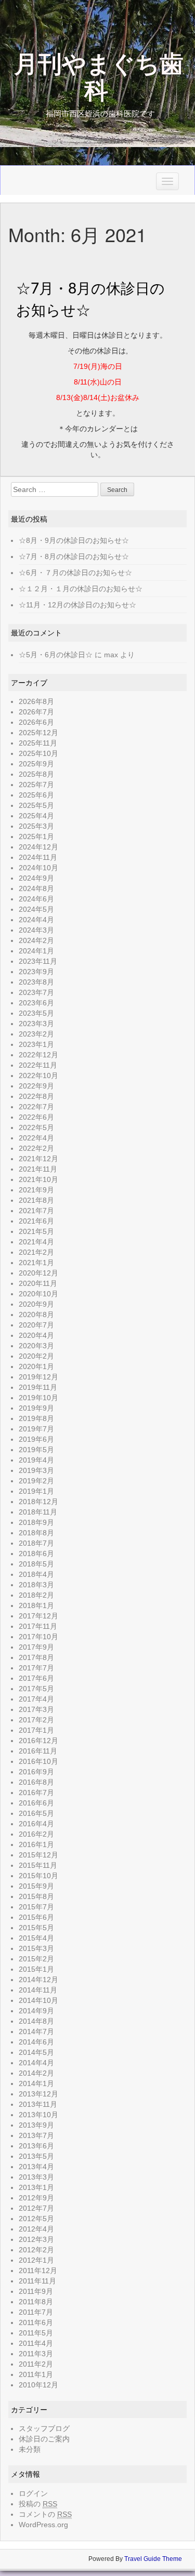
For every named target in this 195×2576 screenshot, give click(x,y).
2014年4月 (36, 2063)
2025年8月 (36, 774)
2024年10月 (38, 868)
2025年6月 (36, 795)
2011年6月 (36, 2322)
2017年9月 (36, 1647)
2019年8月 (36, 1418)
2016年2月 (36, 1834)
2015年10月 (38, 1876)
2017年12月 (38, 1616)
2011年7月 (36, 2312)
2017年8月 (36, 1657)
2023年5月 (36, 1013)
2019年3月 (36, 1470)
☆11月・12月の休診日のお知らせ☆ (77, 605)
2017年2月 (36, 1720)
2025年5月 (36, 805)
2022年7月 (36, 1107)
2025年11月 (38, 743)
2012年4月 (36, 2229)
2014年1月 (36, 2083)
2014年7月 (36, 2031)
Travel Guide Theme (153, 2559)
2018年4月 (36, 1574)
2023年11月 (38, 961)
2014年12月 (38, 1980)
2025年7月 (36, 785)
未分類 (30, 2449)
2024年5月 (36, 909)
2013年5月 (36, 2156)
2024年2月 (36, 940)
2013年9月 (36, 2125)
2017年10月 (38, 1637)
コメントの (45, 2514)
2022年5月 (36, 1127)
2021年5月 (36, 1231)
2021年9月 (36, 1190)
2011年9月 (36, 2291)
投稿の (38, 2504)
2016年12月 (38, 1741)
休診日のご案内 (44, 2439)
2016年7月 (36, 1792)
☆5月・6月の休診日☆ (56, 655)
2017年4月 (36, 1699)
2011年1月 (36, 2374)
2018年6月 (36, 1553)
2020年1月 (36, 1366)
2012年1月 (36, 2260)
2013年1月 (36, 2187)
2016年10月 (38, 1761)
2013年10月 (38, 2115)
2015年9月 (36, 1886)
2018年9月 (36, 1522)
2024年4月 (36, 920)
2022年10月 (38, 1075)
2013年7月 (36, 2135)
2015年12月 (38, 1855)
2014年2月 (36, 2073)
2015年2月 (36, 1959)
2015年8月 (36, 1896)
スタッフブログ (44, 2428)
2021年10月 (38, 1179)
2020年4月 (36, 1335)
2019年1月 (36, 1491)
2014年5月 (36, 2052)
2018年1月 (36, 1605)
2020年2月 (36, 1356)
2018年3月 (36, 1585)
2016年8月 (36, 1782)
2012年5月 (36, 2219)
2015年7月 (36, 1907)
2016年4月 (36, 1824)
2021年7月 (36, 1211)
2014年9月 (36, 2011)
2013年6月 (36, 2146)
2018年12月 (38, 1502)
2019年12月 (38, 1377)
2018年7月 (36, 1543)
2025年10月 (38, 753)
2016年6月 (36, 1803)
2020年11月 (38, 1283)
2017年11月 (38, 1626)
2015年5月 (36, 1928)
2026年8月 (36, 701)
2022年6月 (36, 1117)
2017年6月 (36, 1678)
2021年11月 (38, 1169)
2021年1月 (36, 1263)
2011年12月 (38, 2270)
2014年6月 (36, 2042)
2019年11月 (38, 1387)
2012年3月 (36, 2239)
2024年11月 (38, 857)
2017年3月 (36, 1709)
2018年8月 (36, 1533)
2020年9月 (36, 1304)
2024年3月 (36, 930)
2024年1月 (36, 951)
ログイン (33, 2493)
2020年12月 (38, 1273)
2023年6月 (36, 1003)
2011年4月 (36, 2343)
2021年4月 (36, 1242)
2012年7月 (36, 2208)
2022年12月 (38, 1055)
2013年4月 (36, 2167)
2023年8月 (36, 982)
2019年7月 (36, 1429)
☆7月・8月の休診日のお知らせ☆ (74, 556)
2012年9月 (36, 2198)
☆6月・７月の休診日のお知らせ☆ (75, 573)
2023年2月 (36, 1034)
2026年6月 (36, 722)
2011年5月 (36, 2333)
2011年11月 (37, 2281)
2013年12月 (38, 2094)
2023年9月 (36, 972)
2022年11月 (38, 1065)
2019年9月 (36, 1408)
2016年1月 (36, 1844)
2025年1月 (36, 836)
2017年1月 (36, 1730)
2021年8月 (36, 1200)
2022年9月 (36, 1086)
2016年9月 (36, 1772)
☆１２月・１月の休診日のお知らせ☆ (81, 589)
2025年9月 (36, 764)
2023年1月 (36, 1044)
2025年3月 (36, 826)
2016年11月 (38, 1751)
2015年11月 (38, 1865)
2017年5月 (36, 1689)
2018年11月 (38, 1512)
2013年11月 (38, 2104)
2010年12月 (38, 2385)
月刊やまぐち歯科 (99, 78)
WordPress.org (43, 2525)
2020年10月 (38, 1294)
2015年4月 (36, 1938)
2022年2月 (36, 1148)
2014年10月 (38, 2000)
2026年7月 (36, 712)
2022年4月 (36, 1138)
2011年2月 (36, 2364)
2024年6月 (36, 899)
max (111, 655)
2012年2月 (36, 2250)
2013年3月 (36, 2177)
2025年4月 (36, 816)
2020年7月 (36, 1325)
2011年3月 (36, 2354)
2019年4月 (36, 1460)
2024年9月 (36, 878)
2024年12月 (38, 847)
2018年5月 (36, 1564)
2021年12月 (38, 1159)
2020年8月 (36, 1314)
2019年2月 (36, 1481)
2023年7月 (36, 992)
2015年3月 (36, 1948)
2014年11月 (38, 1990)
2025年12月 (38, 733)
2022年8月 (36, 1096)
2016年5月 (36, 1813)
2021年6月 (36, 1221)
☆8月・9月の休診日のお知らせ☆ (74, 540)
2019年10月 (38, 1398)
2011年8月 (36, 2302)
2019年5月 (36, 1450)
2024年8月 (36, 888)
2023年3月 (36, 1024)
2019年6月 (36, 1439)
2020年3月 (36, 1346)
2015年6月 (36, 1917)
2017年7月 (36, 1668)
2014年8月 (36, 2021)
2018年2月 (36, 1595)
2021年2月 (36, 1252)
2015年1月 (36, 1969)
